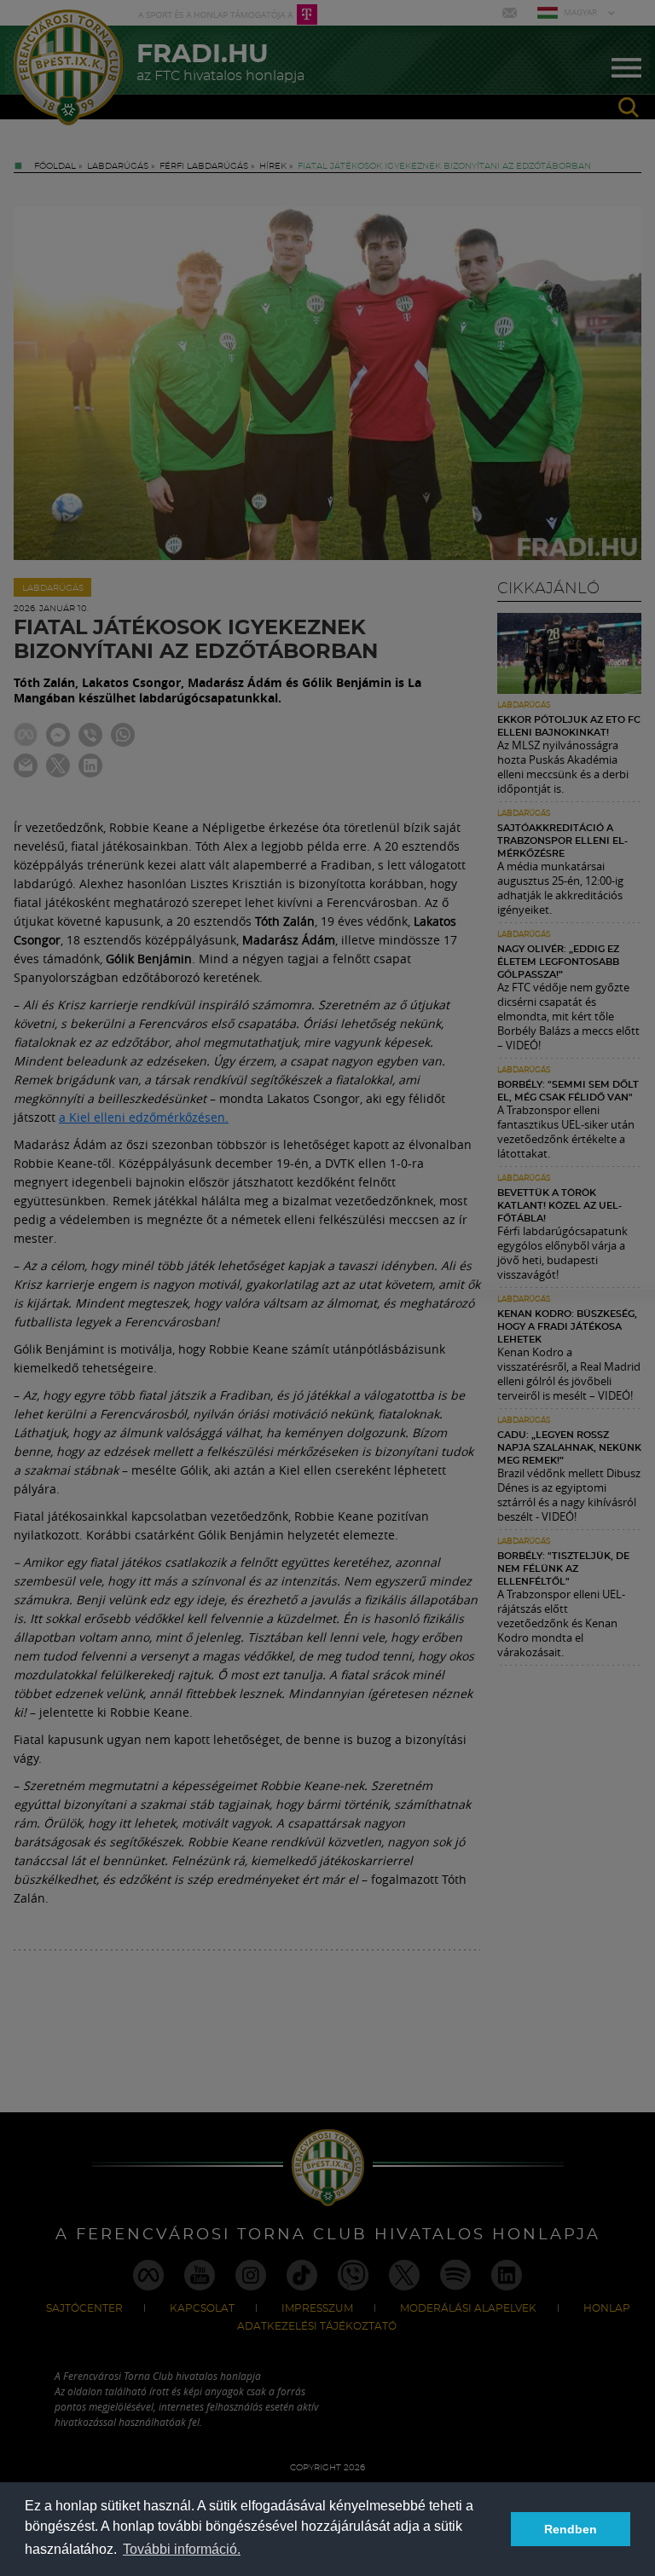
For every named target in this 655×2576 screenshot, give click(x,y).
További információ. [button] (182, 2549)
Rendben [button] (571, 2529)
